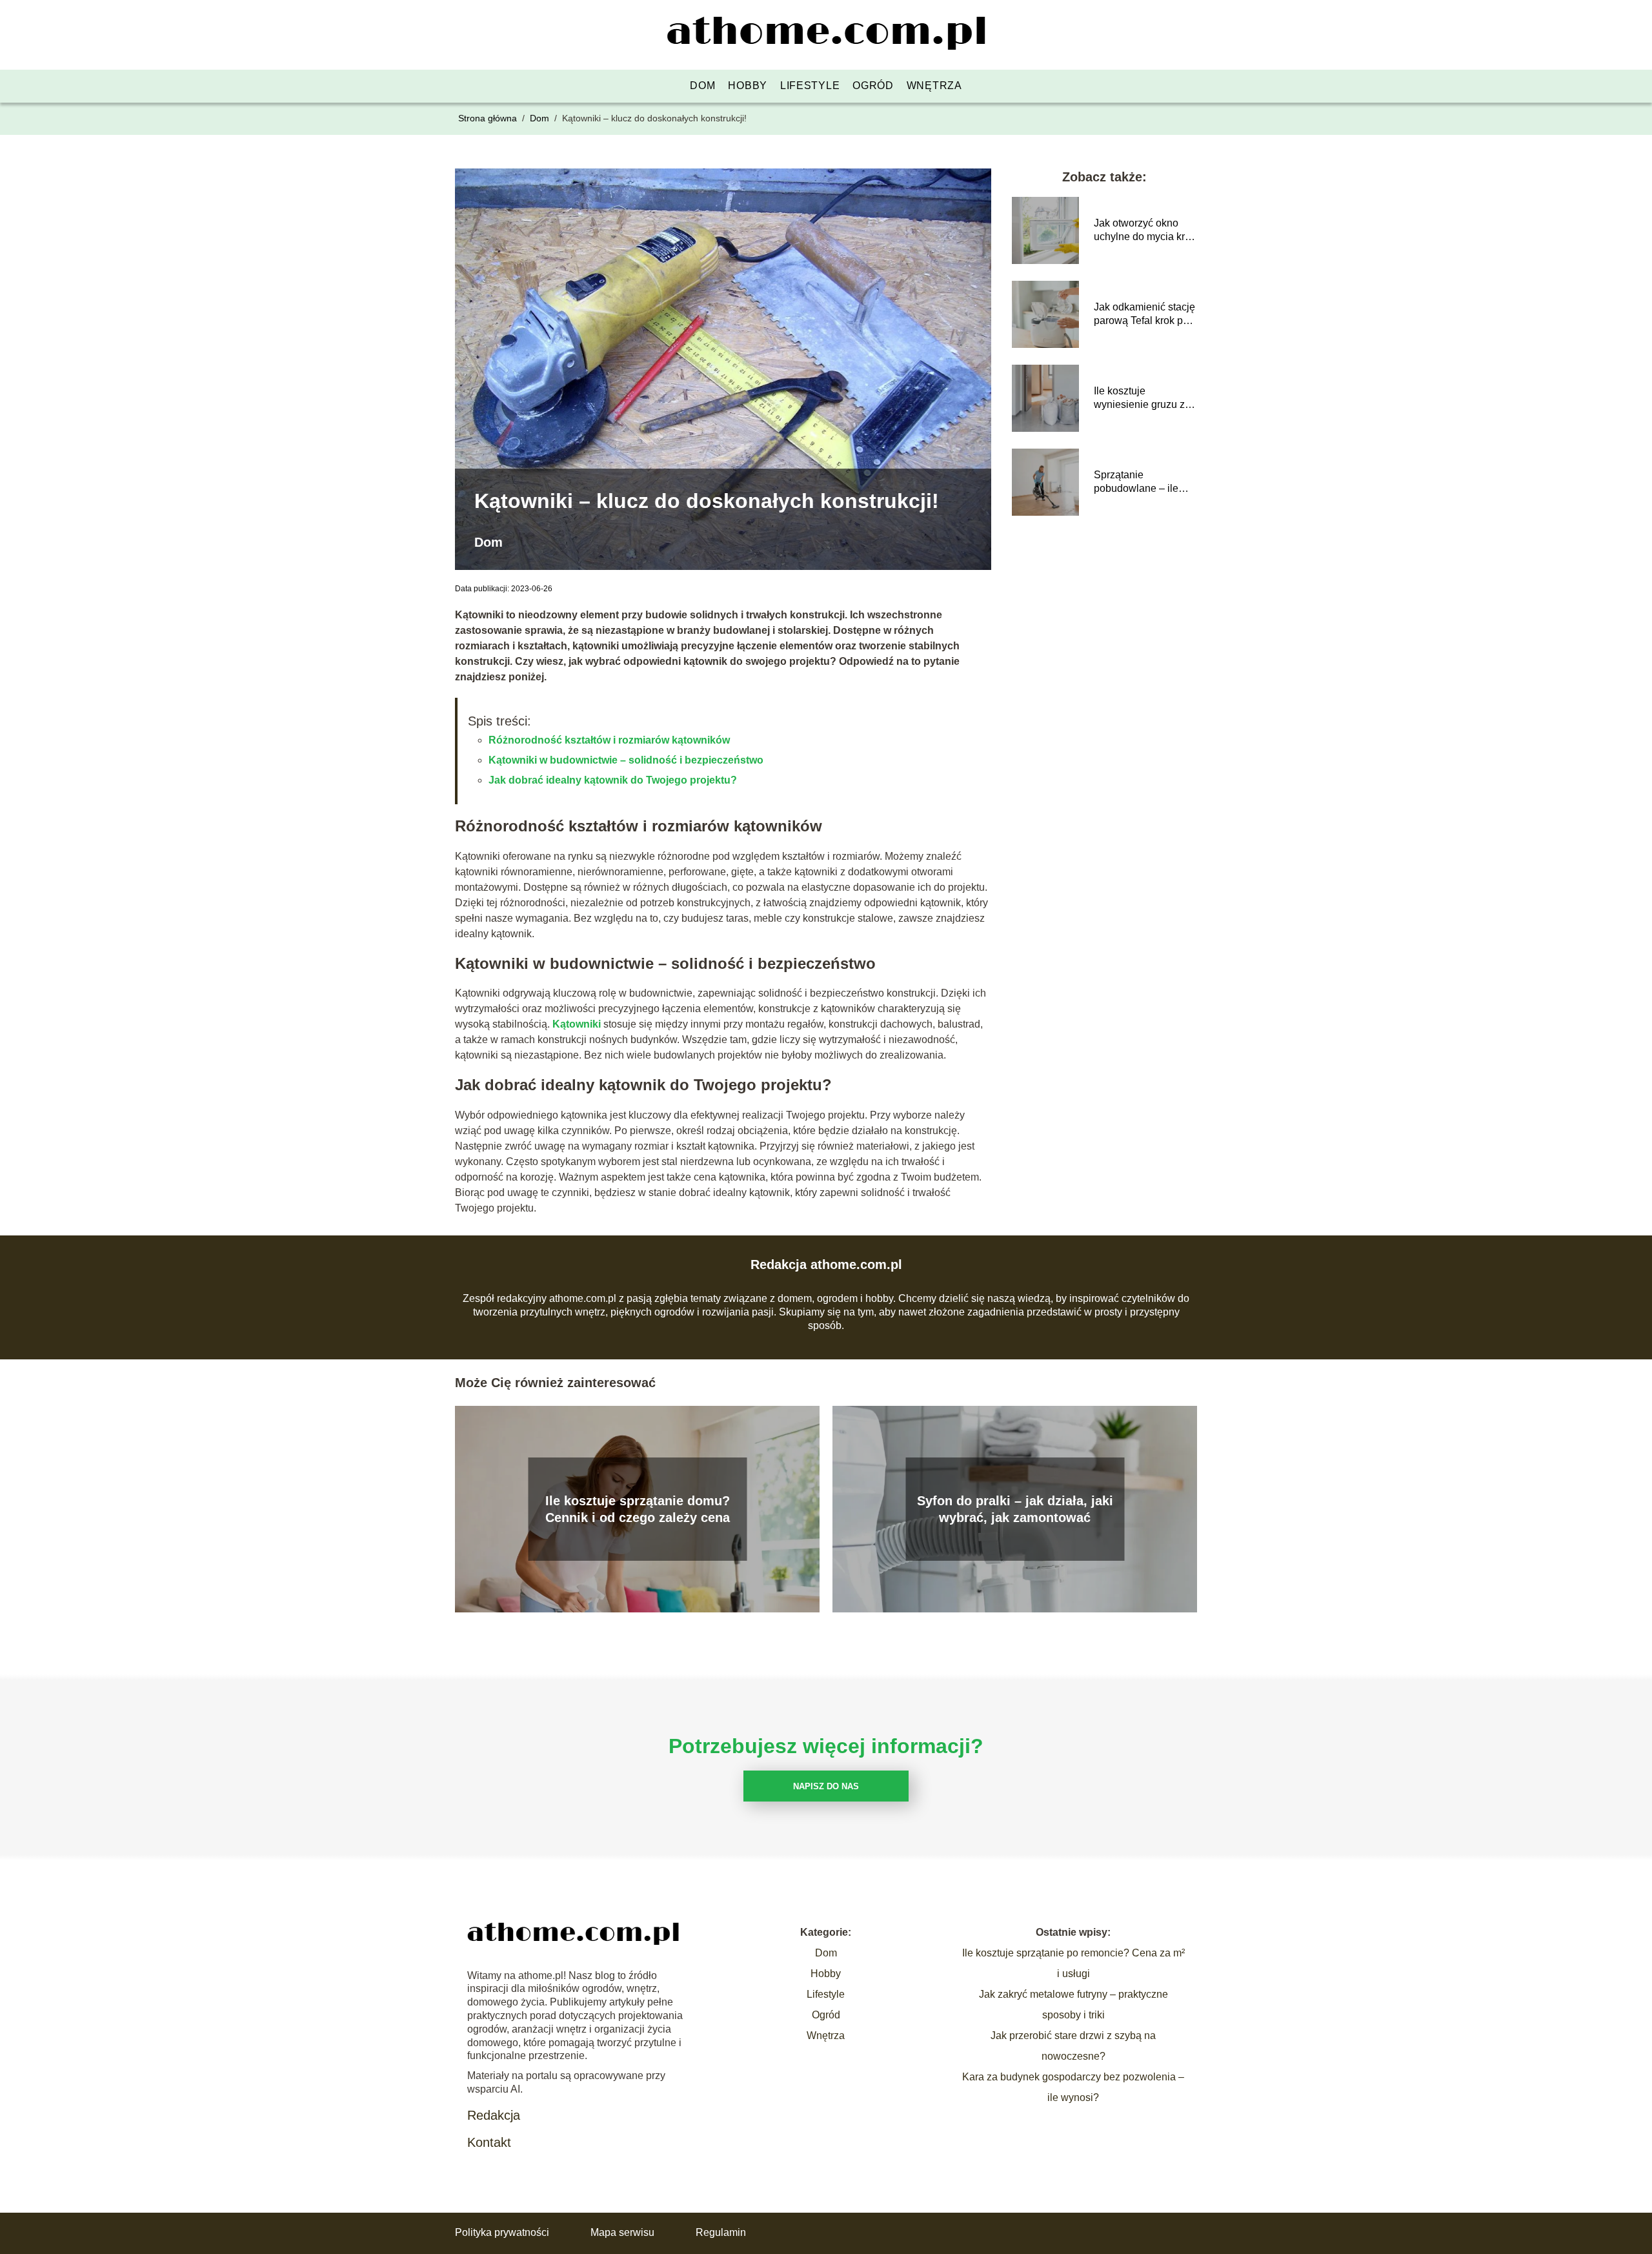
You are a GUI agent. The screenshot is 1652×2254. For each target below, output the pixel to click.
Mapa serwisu (622, 2232)
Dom (702, 86)
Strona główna (489, 118)
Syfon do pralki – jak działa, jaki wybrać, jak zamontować (1015, 1509)
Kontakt (489, 2142)
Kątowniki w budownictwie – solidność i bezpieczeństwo (626, 760)
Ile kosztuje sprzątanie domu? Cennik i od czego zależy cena (638, 1509)
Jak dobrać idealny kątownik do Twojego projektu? (613, 780)
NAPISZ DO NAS (826, 1786)
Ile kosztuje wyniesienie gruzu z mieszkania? (1139, 399)
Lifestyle (810, 86)
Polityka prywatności (502, 2232)
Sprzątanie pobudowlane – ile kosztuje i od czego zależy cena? (1138, 482)
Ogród (873, 86)
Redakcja (494, 2115)
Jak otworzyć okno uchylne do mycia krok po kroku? (1145, 231)
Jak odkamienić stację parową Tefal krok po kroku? (1144, 315)
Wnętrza (934, 86)
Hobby (748, 86)
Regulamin (721, 2232)
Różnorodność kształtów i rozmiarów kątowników (609, 740)
